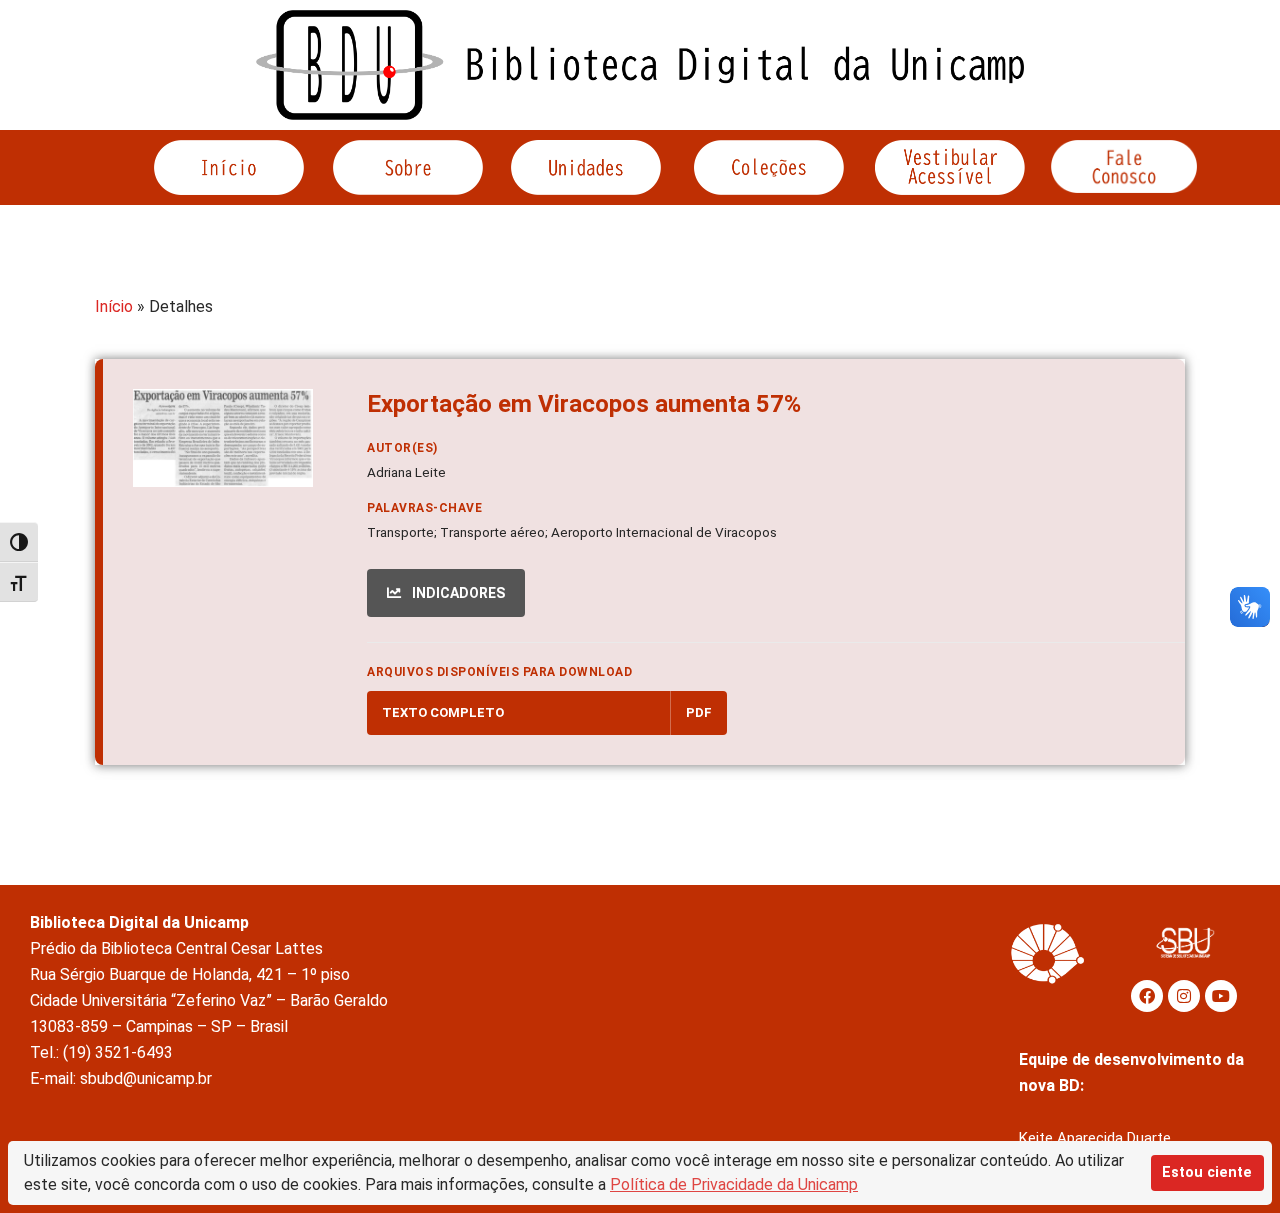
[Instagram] (1184, 996)
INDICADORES (457, 593)
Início (114, 306)
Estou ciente (1207, 1172)
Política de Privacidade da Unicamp (734, 1184)
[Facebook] (1147, 996)
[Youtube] (1221, 996)
